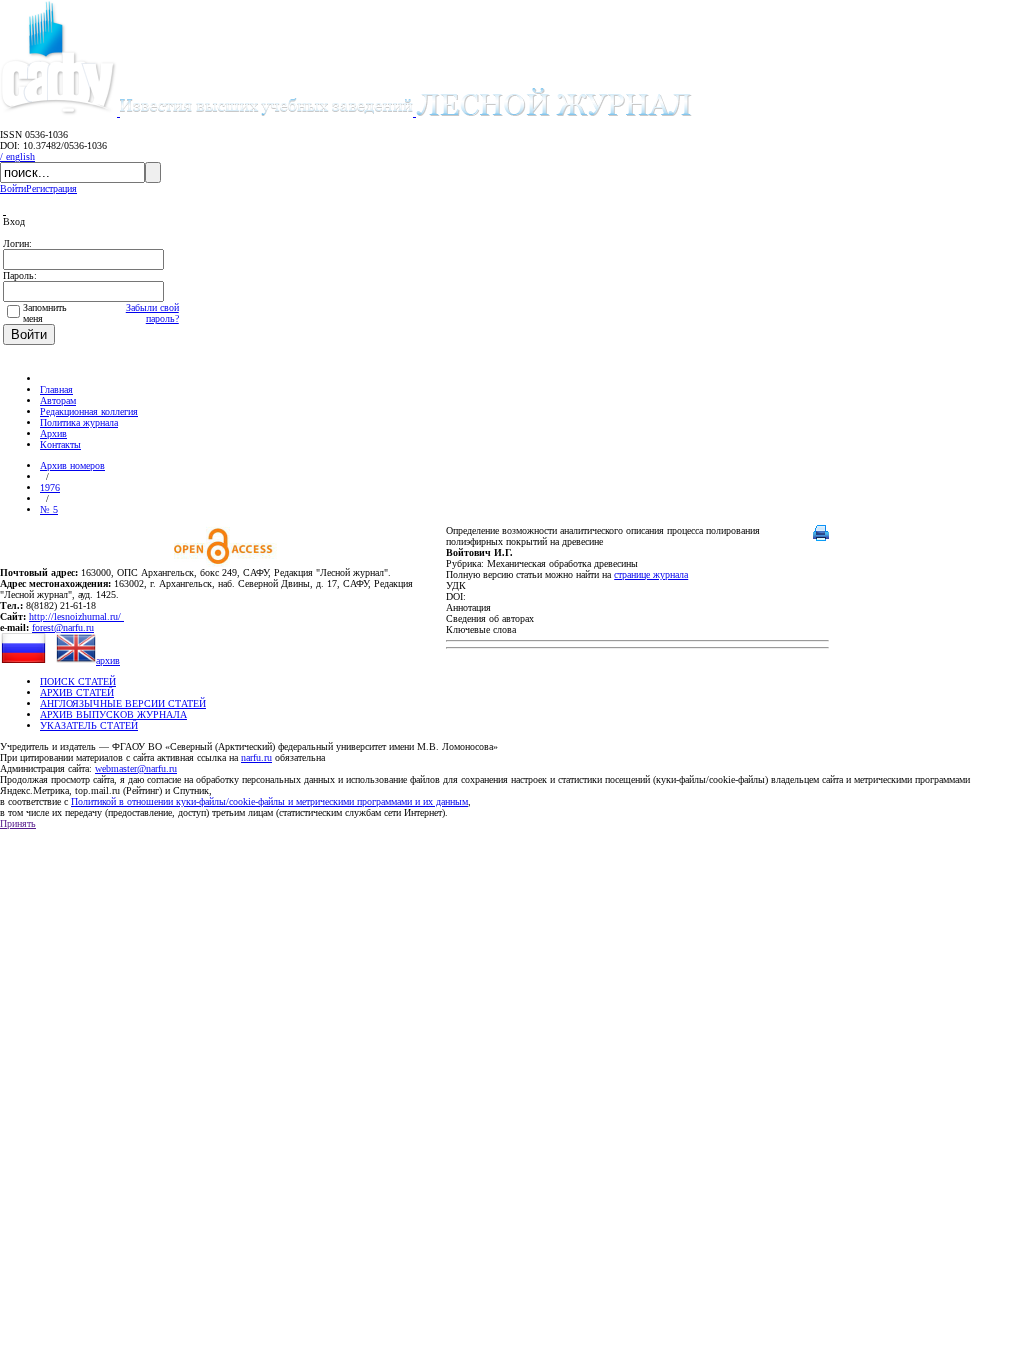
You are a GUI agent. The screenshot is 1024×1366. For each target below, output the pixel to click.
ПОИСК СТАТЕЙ (78, 681)
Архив (53, 433)
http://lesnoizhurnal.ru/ (76, 616)
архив (108, 660)
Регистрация (51, 188)
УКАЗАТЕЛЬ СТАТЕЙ (89, 725)
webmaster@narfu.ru (136, 768)
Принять (18, 823)
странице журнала (651, 574)
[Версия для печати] (821, 537)
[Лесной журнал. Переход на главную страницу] (406, 112)
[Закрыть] (4, 210)
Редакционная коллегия (89, 411)
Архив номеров (72, 465)
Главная (56, 389)
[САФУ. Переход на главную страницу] (60, 112)
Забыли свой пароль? (152, 313)
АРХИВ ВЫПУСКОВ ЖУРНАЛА (113, 714)
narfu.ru (256, 757)
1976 (50, 487)
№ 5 (49, 509)
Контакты (60, 444)
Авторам (58, 400)
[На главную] (49, 378)
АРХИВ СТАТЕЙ (77, 692)
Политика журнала (79, 422)
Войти (13, 188)
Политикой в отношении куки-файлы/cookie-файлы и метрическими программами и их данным (269, 801)
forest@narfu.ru (63, 627)
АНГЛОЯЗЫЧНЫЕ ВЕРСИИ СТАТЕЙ (123, 703)
